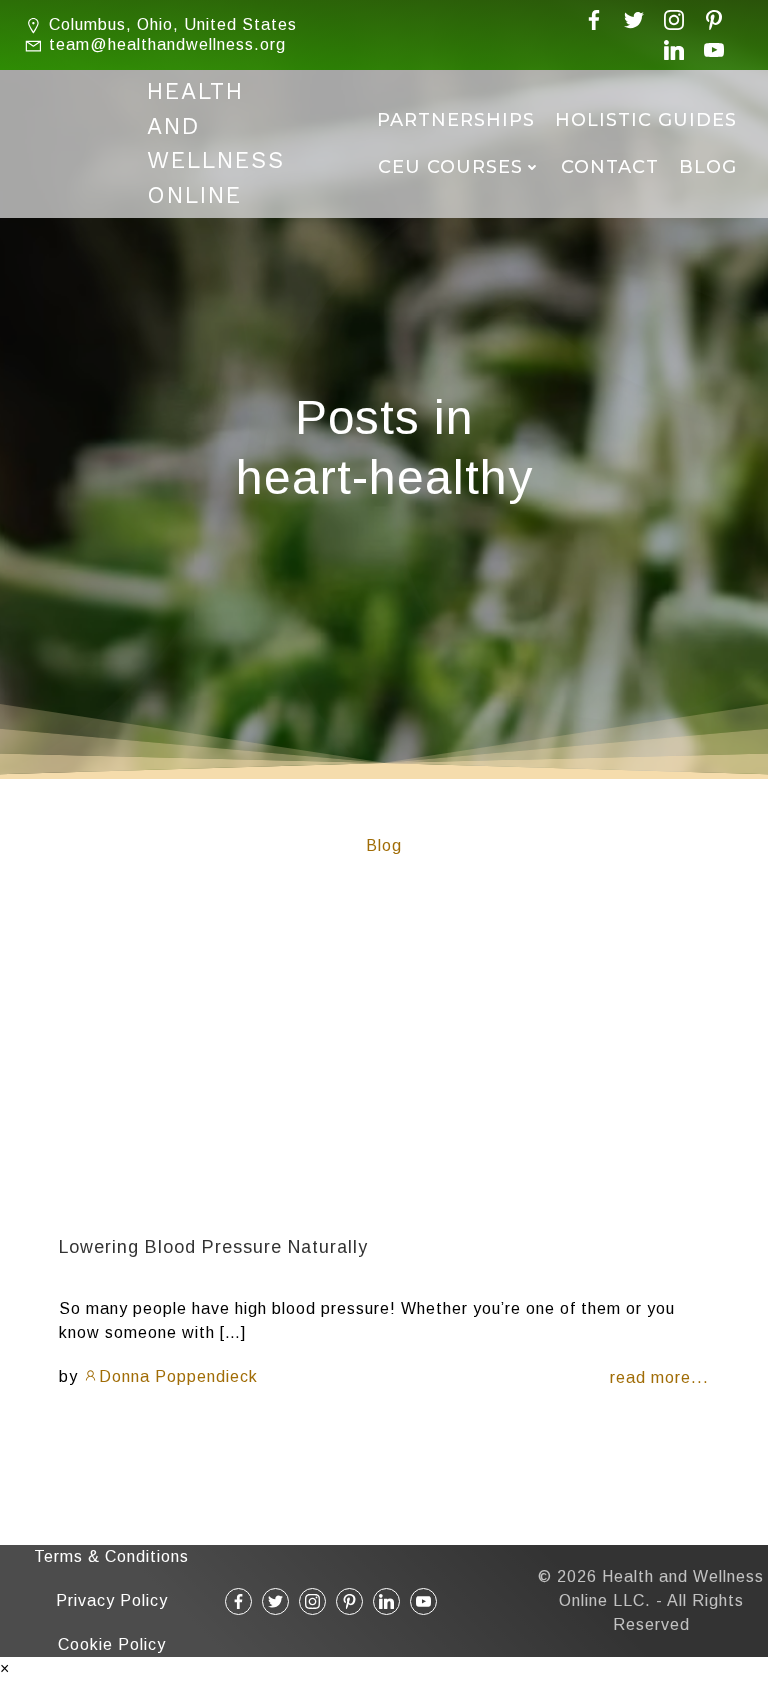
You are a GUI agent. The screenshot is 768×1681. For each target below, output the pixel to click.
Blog (708, 167)
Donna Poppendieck (178, 1376)
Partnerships (456, 120)
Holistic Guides (646, 120)
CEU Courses (450, 167)
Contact (610, 167)
